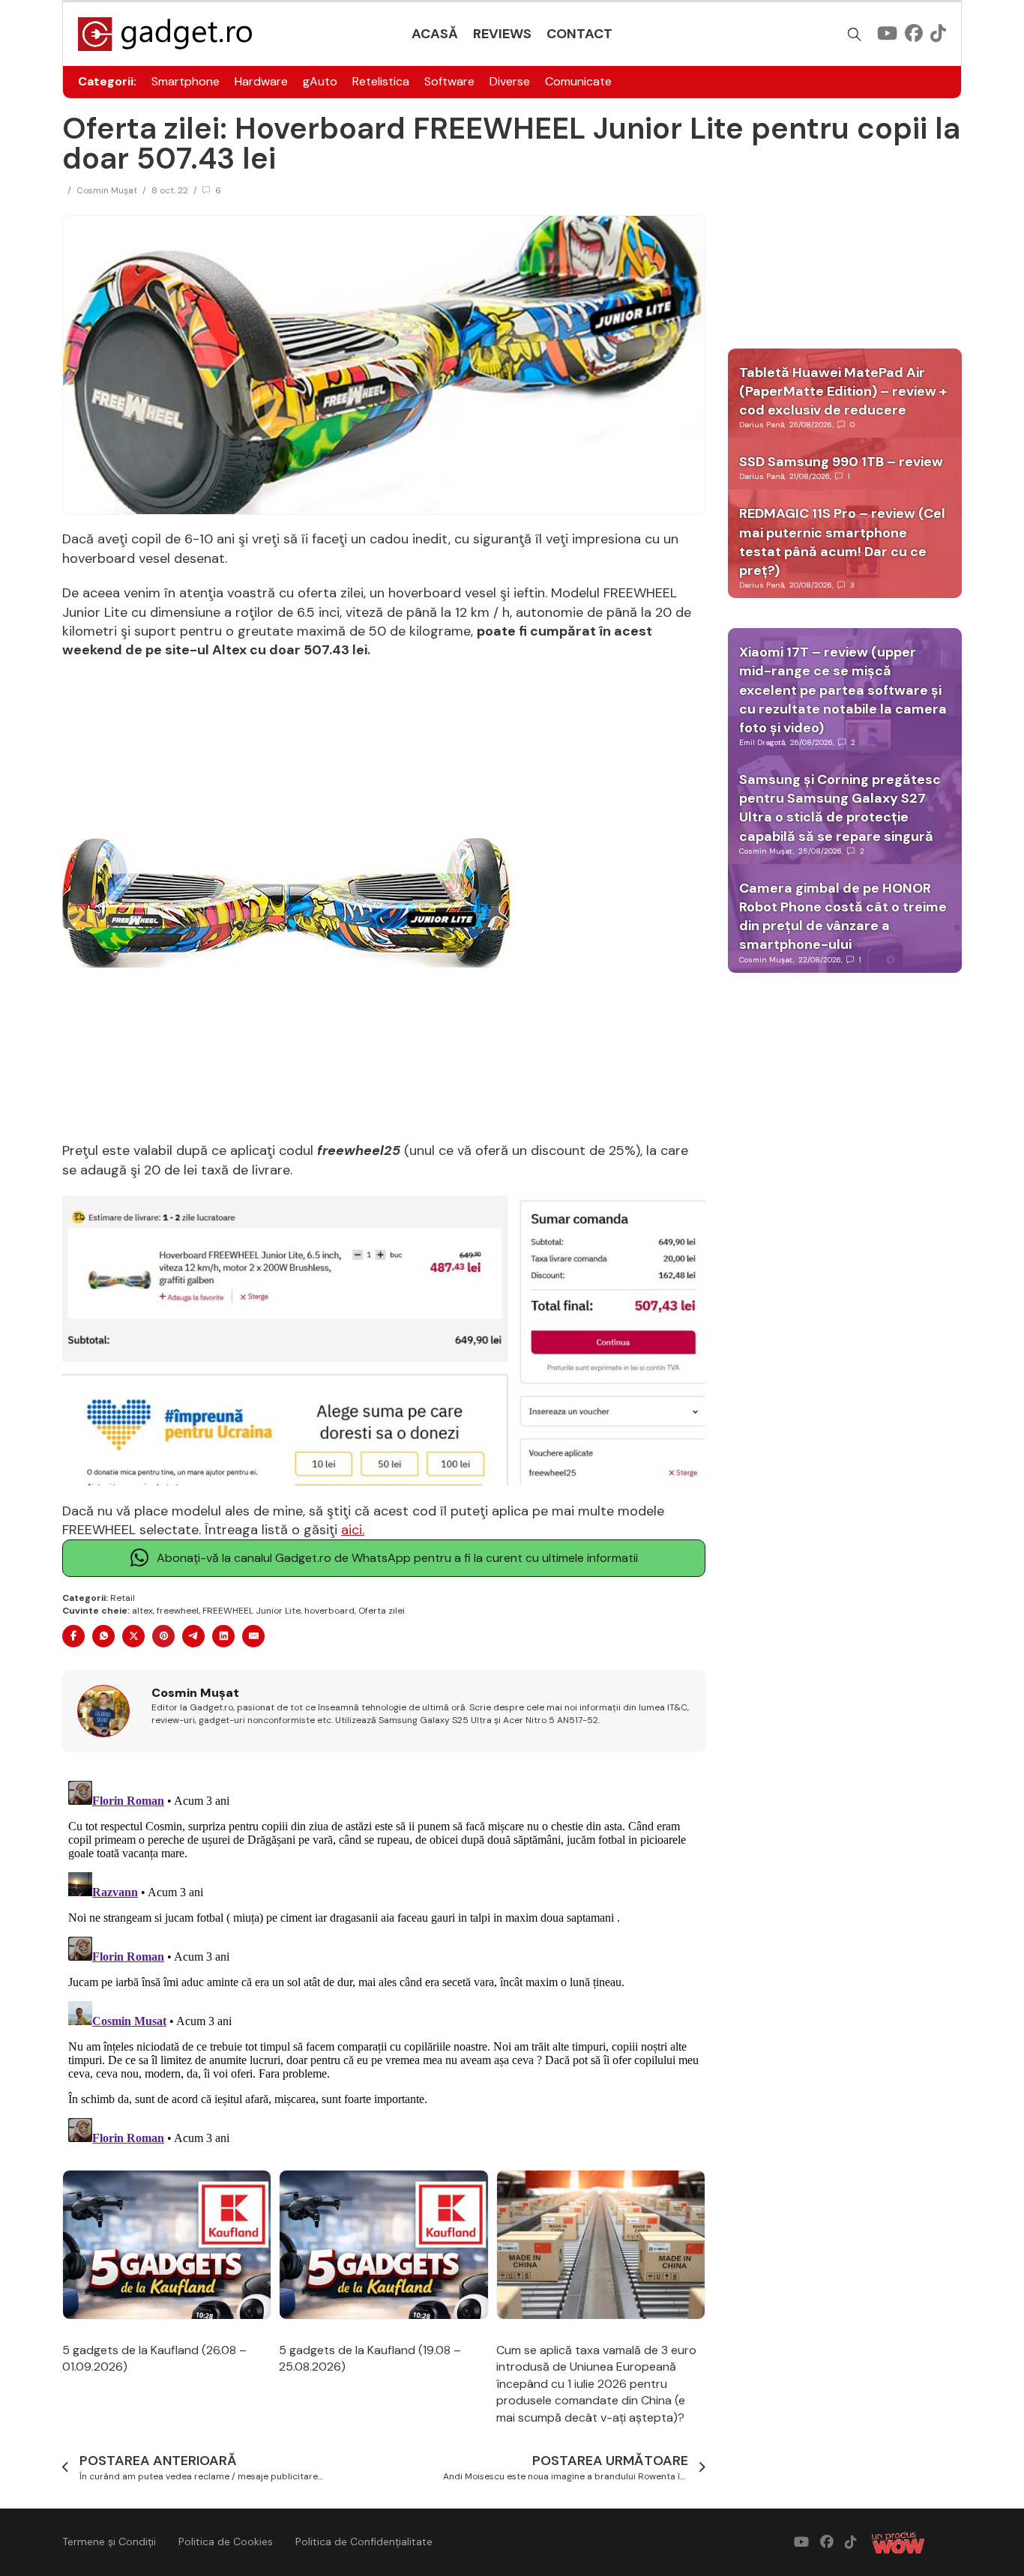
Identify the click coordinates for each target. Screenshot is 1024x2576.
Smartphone (186, 81)
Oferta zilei (382, 1611)
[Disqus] (384, 1962)
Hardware (261, 81)
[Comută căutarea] (855, 34)
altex (142, 1611)
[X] (133, 1636)
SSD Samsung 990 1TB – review (841, 462)
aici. (353, 1530)
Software (449, 81)
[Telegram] (193, 1636)
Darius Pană (762, 425)
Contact (579, 34)
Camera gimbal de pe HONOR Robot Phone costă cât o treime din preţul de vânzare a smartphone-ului (843, 917)
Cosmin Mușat (107, 190)
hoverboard (329, 1611)
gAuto (320, 81)
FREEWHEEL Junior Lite (252, 1611)
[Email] (253, 1636)
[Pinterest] (163, 1636)
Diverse (510, 81)
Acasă (435, 34)
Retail (123, 1598)
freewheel (178, 1611)
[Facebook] (73, 1636)
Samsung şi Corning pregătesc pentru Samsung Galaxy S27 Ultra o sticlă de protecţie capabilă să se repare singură (840, 808)
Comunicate (578, 81)
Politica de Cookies (226, 2542)
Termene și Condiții (109, 2542)
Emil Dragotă (762, 742)
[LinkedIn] (223, 1636)
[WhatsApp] (103, 1636)
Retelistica (381, 81)
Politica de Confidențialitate (364, 2542)
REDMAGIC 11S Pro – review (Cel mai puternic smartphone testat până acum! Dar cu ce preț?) (842, 542)
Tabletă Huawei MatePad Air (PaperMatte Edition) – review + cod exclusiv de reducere (843, 391)
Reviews (502, 34)
